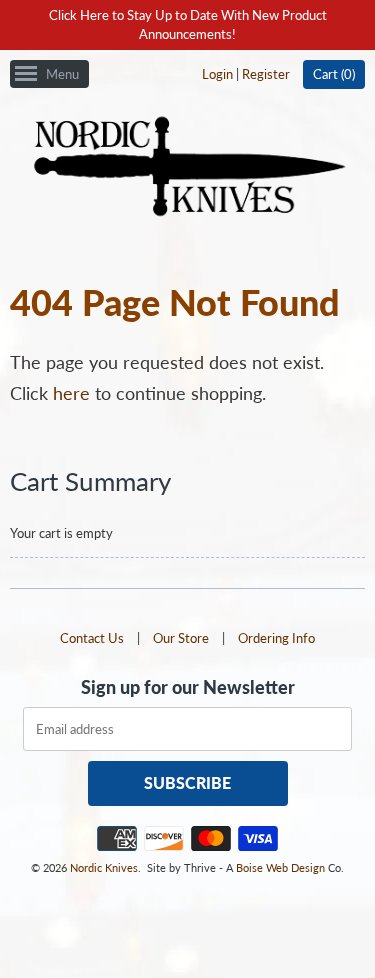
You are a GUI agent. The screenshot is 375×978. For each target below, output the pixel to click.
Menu (62, 74)
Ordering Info (276, 638)
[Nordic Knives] (187, 168)
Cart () (334, 74)
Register (266, 74)
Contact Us (92, 638)
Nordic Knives (104, 867)
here (71, 393)
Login (217, 74)
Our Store (181, 638)
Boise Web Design (280, 867)
